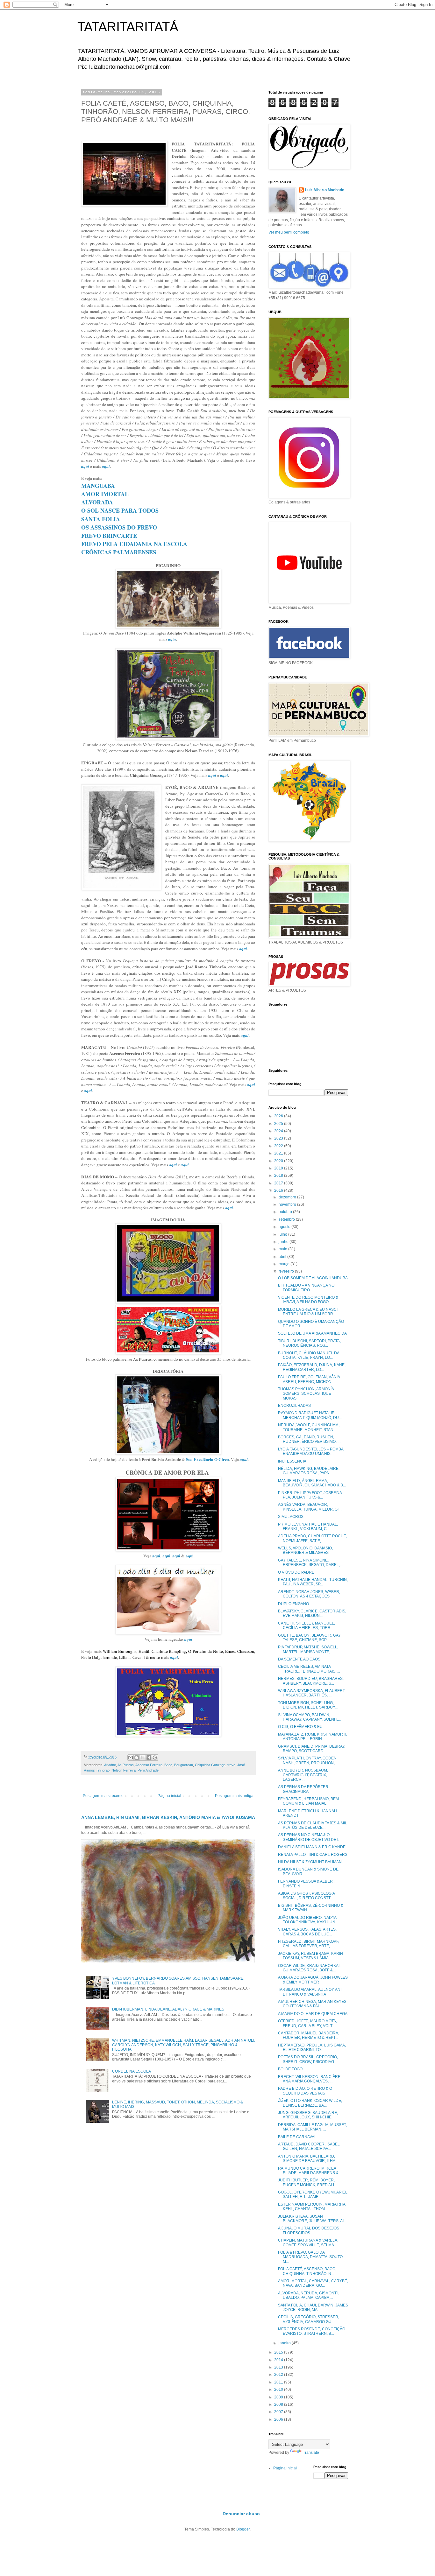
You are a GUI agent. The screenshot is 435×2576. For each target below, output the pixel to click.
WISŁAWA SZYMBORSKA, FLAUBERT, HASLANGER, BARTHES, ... (312, 1693)
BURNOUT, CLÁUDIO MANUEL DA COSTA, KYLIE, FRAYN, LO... (309, 1355)
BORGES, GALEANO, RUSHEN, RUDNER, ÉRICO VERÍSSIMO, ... (309, 1439)
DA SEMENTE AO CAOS (299, 1659)
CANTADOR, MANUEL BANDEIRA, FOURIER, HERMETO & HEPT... (309, 2035)
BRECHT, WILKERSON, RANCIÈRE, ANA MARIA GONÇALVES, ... (310, 2079)
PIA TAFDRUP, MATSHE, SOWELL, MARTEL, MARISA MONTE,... (308, 1649)
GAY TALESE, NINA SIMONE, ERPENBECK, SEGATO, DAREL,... (310, 1562)
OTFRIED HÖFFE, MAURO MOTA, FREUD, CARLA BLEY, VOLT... (307, 2023)
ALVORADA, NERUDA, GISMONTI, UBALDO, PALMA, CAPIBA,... (308, 2295)
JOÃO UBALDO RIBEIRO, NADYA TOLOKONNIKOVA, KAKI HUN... (308, 1920)
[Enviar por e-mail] (131, 1758)
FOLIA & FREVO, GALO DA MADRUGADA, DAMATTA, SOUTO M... (310, 2257)
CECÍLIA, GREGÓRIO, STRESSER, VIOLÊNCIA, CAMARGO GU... (309, 2319)
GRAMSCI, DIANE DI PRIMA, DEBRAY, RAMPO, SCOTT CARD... (312, 1749)
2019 (279, 1168)
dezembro (288, 1197)
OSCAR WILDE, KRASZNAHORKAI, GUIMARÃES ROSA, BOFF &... (309, 1968)
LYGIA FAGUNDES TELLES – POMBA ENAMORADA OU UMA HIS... (311, 1451)
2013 (279, 2367)
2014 (279, 2360)
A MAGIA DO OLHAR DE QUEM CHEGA (313, 2014)
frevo (231, 1765)
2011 (279, 2382)
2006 (279, 2419)
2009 (279, 2397)
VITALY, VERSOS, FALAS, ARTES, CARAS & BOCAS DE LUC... (307, 1932)
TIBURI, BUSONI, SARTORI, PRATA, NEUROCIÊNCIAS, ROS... (309, 1343)
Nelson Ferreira (124, 1770)
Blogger (243, 2529)
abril (283, 1257)
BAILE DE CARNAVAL (297, 2137)
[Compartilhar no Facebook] (149, 1758)
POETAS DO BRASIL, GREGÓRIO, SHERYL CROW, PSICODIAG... (308, 2059)
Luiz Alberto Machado (325, 190)
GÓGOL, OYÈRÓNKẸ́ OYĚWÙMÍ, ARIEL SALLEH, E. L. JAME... (313, 2194)
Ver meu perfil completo (289, 232)
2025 (279, 1124)
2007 (279, 2412)
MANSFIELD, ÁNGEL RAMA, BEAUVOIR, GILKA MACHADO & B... (312, 1483)
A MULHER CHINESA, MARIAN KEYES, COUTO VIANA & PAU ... (313, 2004)
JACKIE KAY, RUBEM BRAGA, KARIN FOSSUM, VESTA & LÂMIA (310, 1956)
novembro (288, 1204)
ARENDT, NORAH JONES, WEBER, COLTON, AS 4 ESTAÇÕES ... (309, 1594)
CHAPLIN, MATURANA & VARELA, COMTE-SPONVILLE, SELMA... (308, 2243)
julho (283, 1234)
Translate (311, 2453)
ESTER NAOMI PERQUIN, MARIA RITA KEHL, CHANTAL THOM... (312, 2207)
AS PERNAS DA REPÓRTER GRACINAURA (303, 1789)
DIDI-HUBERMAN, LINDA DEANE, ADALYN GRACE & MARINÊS (168, 2009)
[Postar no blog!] (137, 1758)
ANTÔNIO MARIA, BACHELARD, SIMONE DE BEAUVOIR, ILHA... (308, 2158)
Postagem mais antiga (234, 1796)
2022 (279, 1146)
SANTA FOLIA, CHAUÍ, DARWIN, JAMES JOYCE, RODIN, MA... (313, 2307)
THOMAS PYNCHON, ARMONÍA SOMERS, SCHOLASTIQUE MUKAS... (306, 1394)
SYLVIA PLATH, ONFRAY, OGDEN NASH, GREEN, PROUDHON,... (308, 1760)
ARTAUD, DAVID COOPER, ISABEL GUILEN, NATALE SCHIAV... (309, 2146)
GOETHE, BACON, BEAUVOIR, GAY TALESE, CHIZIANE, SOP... (309, 1638)
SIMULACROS (291, 1517)
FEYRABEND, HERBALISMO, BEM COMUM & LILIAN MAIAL (308, 1801)
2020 (279, 1161)
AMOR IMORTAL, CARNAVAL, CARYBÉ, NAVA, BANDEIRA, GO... (313, 2283)
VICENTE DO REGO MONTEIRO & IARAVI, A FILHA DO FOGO (308, 1300)
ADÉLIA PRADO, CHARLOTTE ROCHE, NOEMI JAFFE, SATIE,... (313, 1538)
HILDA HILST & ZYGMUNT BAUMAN (310, 1862)
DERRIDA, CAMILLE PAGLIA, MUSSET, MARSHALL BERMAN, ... (312, 2127)
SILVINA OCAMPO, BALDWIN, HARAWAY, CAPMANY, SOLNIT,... (309, 1717)
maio (283, 1249)
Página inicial (169, 1796)
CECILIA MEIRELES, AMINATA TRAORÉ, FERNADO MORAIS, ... (309, 1669)
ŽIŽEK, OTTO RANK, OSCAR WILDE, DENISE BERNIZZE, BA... (310, 2103)
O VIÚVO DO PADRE (296, 1572)
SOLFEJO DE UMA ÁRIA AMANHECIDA (312, 1333)
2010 (279, 2390)
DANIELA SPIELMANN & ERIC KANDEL (313, 1847)
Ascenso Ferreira (149, 1765)
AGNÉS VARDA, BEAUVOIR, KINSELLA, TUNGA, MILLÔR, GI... (310, 1507)
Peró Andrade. (149, 1770)
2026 (279, 1116)
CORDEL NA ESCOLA (132, 2071)
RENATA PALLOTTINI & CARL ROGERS (313, 1855)
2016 (279, 1190)
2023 (279, 1138)
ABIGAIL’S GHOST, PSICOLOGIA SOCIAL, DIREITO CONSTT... (306, 1896)
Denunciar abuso (241, 2514)
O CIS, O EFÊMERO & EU (300, 1727)
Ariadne (110, 1765)
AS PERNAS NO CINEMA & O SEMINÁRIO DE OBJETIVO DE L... (310, 1837)
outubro (286, 1212)
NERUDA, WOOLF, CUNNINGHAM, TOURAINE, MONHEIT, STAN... (309, 1427)
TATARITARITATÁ (128, 27)
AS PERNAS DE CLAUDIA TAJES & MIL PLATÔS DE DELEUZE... (313, 1825)
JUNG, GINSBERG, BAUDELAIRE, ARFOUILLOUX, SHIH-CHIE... (308, 2115)
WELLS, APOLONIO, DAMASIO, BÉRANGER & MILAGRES (305, 1550)
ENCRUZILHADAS (294, 1406)
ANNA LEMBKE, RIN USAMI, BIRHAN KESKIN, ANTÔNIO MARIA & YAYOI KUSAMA (168, 1817)
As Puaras (126, 1765)
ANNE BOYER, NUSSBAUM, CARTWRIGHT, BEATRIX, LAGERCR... (303, 1775)
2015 (279, 2352)
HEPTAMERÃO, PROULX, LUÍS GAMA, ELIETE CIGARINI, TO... (312, 2047)
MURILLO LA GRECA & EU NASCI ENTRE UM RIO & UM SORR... (308, 1312)
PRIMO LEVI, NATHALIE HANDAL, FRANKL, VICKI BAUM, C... (308, 1527)
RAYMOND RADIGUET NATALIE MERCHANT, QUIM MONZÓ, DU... (310, 1415)
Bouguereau (184, 1765)
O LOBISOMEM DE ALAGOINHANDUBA (313, 1278)
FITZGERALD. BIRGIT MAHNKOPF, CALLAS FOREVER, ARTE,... (309, 1944)
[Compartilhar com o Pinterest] (155, 1758)
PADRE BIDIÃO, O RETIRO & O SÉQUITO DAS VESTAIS (305, 2091)
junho (284, 1242)
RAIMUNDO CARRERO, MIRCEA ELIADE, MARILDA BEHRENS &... (310, 2171)
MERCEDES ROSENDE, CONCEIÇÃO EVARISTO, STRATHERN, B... (312, 2331)
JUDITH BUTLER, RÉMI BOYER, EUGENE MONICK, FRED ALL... (308, 2182)
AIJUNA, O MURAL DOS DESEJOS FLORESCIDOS (309, 2230)
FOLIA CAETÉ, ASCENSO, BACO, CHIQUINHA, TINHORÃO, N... (307, 2271)
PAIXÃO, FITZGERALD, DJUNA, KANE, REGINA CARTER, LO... (312, 1367)
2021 (279, 1153)
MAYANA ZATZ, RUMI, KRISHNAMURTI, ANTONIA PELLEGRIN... (313, 1737)
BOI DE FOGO (290, 2069)
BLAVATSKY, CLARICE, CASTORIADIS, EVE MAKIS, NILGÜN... (312, 1613)
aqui (156, 1556)
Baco (168, 1765)
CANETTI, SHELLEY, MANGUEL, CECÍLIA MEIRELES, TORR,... (307, 1625)
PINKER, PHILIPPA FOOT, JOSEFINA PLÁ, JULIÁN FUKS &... (310, 1495)
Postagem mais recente (103, 1796)
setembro (287, 1219)
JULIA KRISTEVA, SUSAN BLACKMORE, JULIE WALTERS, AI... (312, 2219)
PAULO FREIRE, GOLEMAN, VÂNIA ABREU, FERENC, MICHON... (309, 1379)
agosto (285, 1227)
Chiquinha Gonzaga (210, 1765)
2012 (279, 2375)
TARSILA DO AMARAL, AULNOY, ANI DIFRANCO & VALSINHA (310, 1992)
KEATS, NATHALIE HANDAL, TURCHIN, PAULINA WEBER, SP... (313, 1582)
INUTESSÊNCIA (292, 1461)
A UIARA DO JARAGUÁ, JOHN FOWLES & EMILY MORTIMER (313, 1980)
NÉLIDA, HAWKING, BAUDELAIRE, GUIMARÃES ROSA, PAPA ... (309, 1471)
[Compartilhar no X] (143, 1758)
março (285, 1264)
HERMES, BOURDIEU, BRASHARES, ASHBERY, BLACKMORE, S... (311, 1681)
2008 (279, 2404)
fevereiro (287, 1271)
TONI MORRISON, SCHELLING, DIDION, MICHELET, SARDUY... (308, 1705)
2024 (279, 1131)
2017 (279, 1183)
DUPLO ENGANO (293, 1604)
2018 (279, 1176)
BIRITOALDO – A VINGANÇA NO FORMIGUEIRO (306, 1288)
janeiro (285, 2343)
